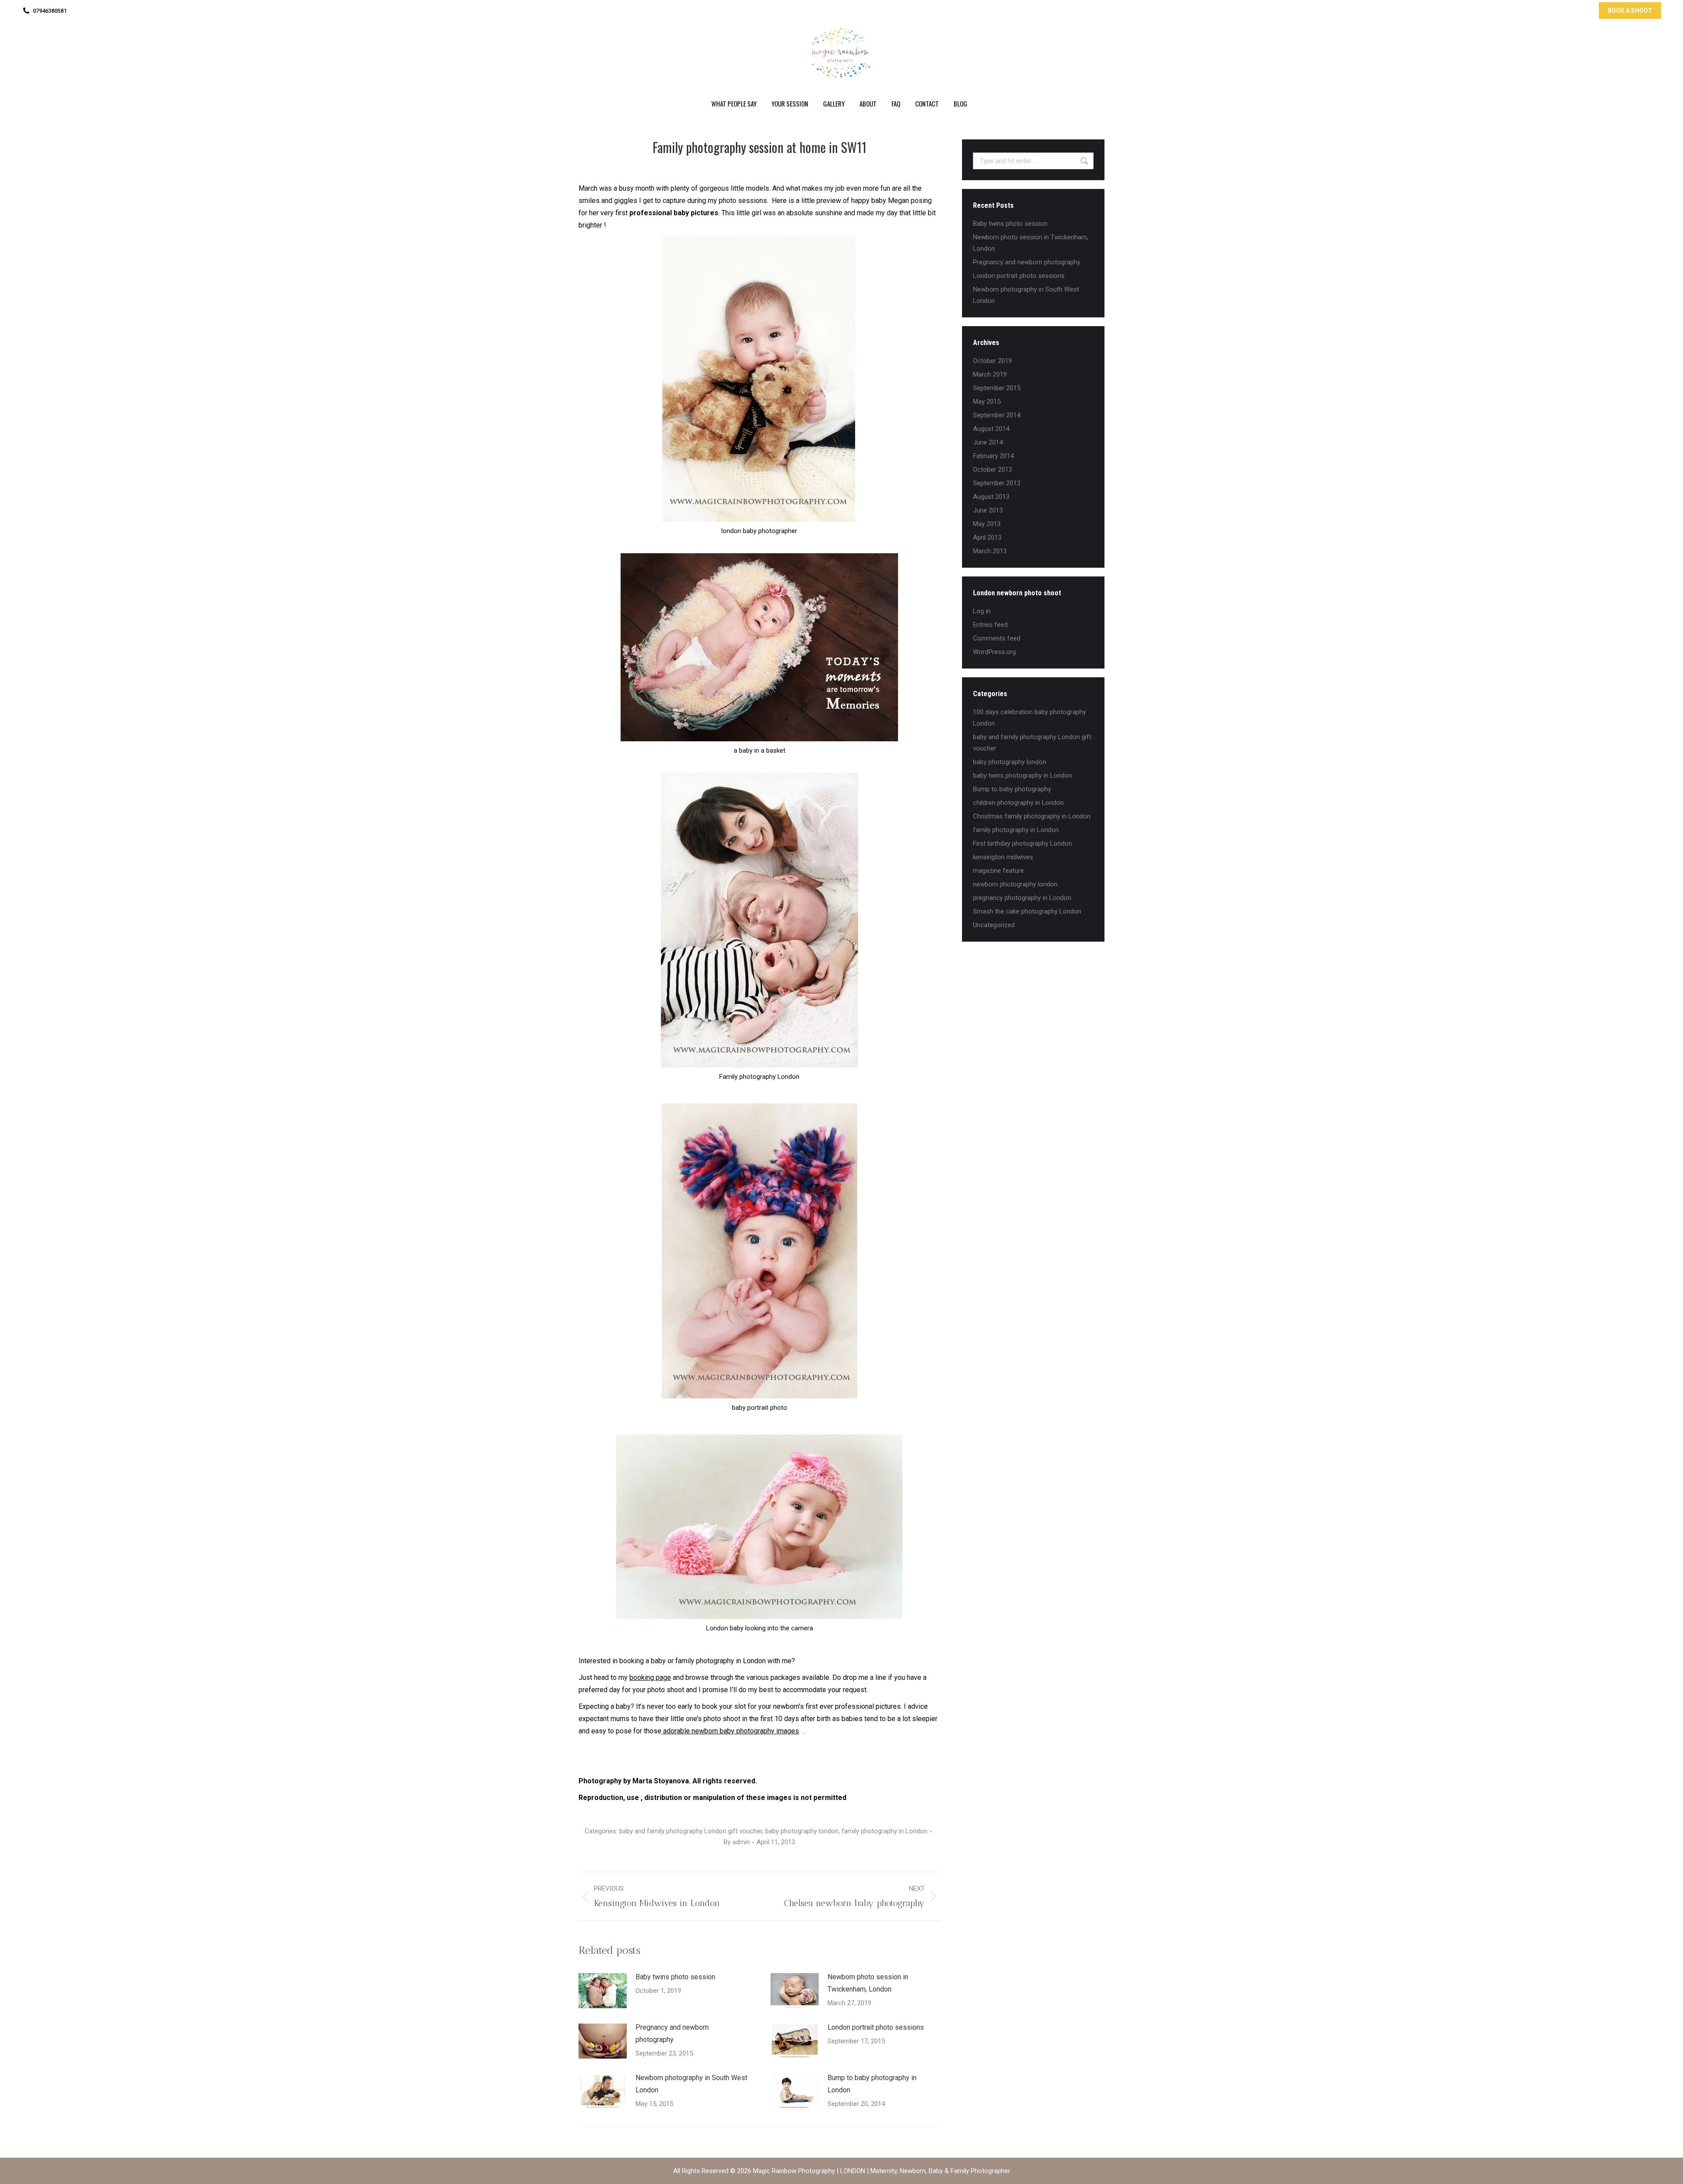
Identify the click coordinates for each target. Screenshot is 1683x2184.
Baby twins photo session (675, 1977)
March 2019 (990, 374)
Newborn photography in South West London (691, 2084)
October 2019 (992, 361)
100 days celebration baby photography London (1030, 718)
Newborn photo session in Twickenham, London (868, 1983)
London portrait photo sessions (876, 2027)
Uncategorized (994, 925)
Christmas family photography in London (1032, 816)
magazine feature (998, 871)
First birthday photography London (1023, 843)
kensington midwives (1003, 857)
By (737, 1842)
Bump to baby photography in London (872, 2084)
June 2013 (988, 510)
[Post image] (603, 1991)
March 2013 (990, 551)
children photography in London (1018, 803)
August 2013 (991, 497)
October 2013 (992, 470)
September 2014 (997, 415)
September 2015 (997, 388)
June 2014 (988, 442)
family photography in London (884, 1831)
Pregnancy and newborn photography (672, 2033)
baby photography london (802, 1831)
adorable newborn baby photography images (730, 1731)
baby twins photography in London (1023, 775)
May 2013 (987, 524)
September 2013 (997, 483)
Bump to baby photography (1012, 789)
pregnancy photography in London (1022, 898)
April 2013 (987, 537)
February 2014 (993, 456)
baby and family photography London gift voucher (691, 1831)
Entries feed (990, 625)
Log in (982, 611)
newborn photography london (1015, 884)
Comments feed (997, 638)
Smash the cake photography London (1027, 911)
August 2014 (991, 429)
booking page (650, 1677)
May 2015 (987, 402)
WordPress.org (994, 652)
